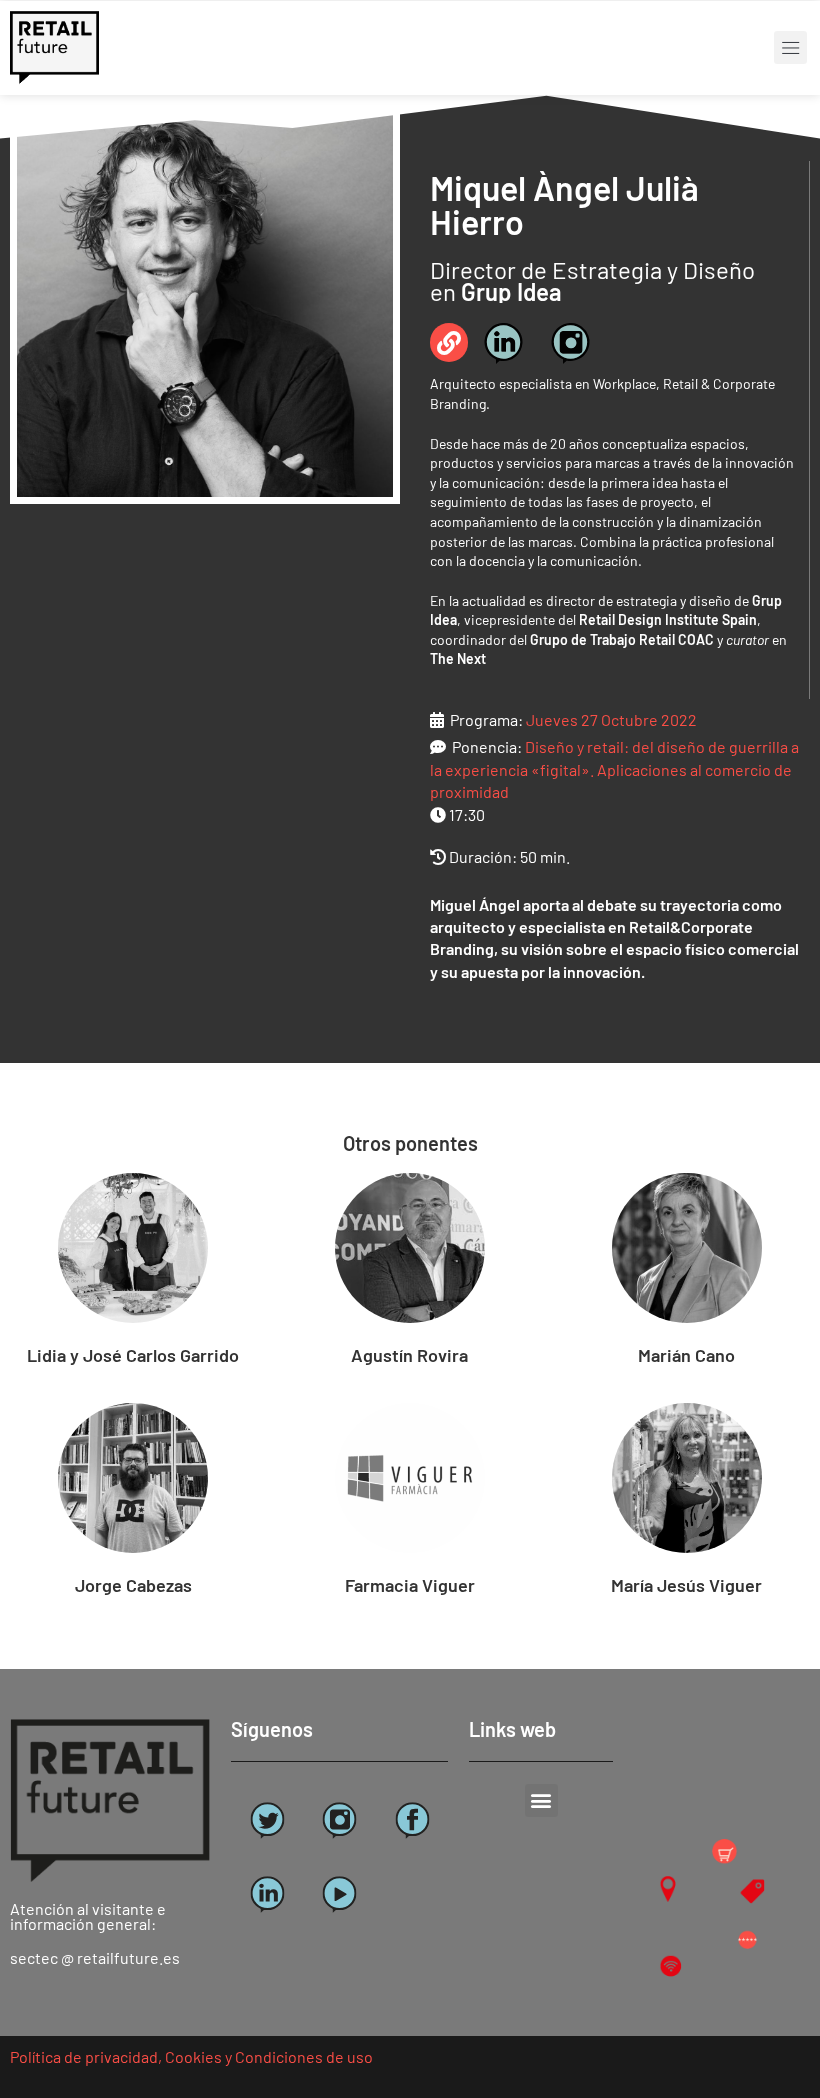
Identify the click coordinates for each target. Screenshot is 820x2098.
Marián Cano (686, 1355)
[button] (790, 47)
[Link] (449, 342)
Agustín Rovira (409, 1355)
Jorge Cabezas (133, 1585)
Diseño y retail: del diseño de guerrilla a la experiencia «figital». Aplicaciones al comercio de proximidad (614, 769)
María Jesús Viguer (686, 1585)
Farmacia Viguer (410, 1585)
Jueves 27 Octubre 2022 (611, 719)
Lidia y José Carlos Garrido (133, 1355)
